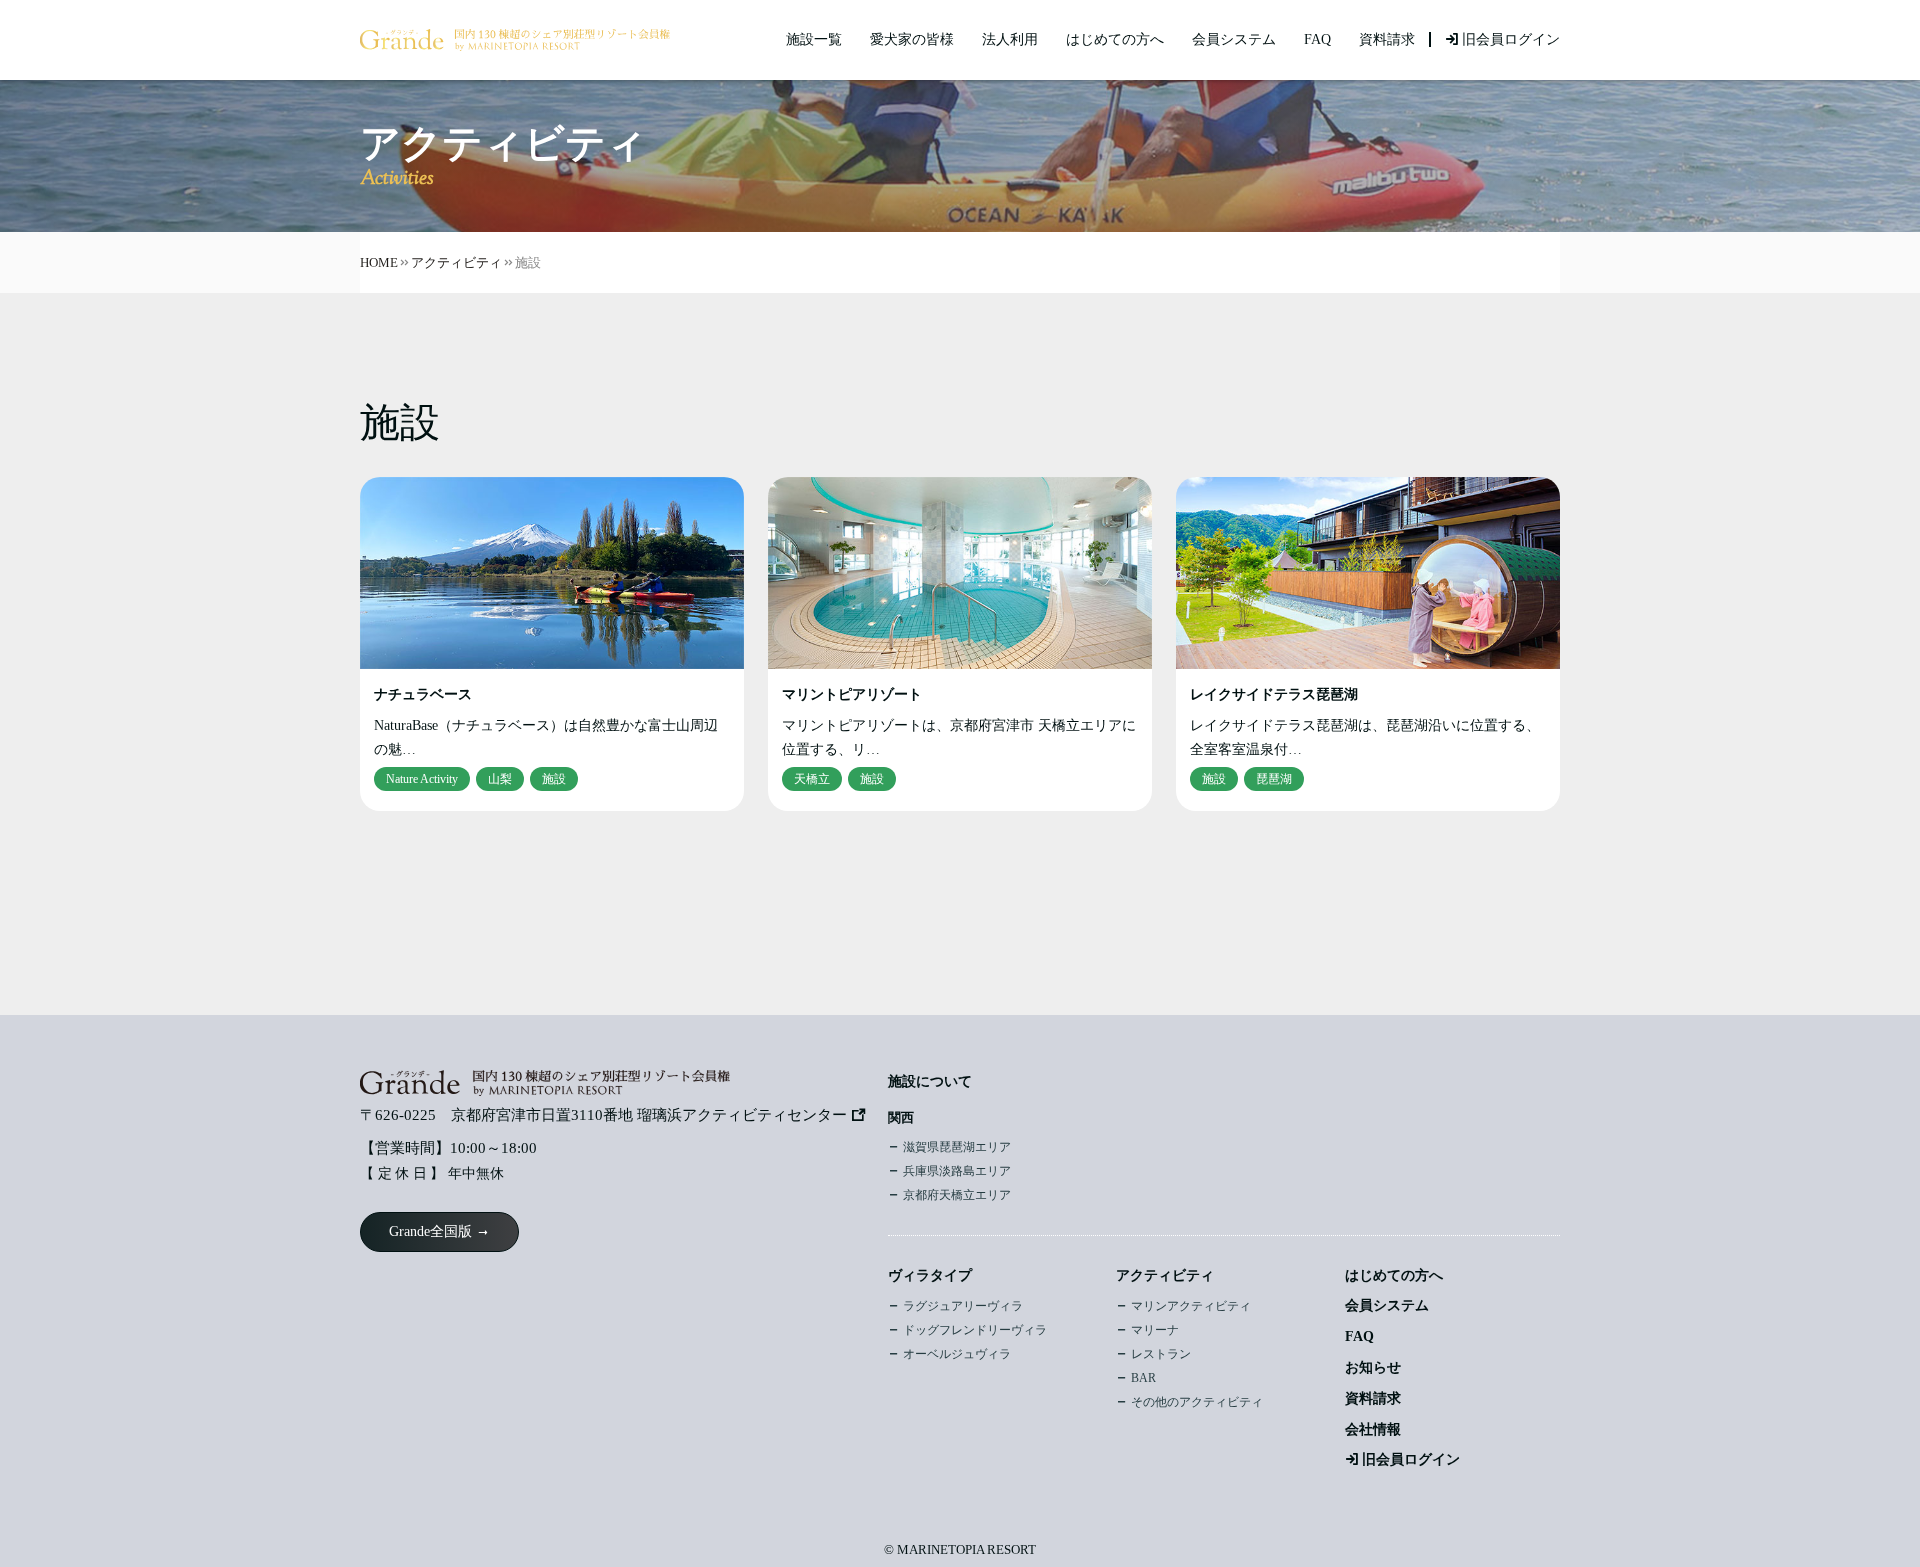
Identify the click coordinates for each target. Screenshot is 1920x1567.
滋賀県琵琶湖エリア (957, 1147)
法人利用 (1010, 39)
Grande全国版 (430, 1231)
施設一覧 (814, 39)
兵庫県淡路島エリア (957, 1171)
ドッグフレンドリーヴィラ (975, 1330)
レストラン (1161, 1354)
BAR (1143, 1378)
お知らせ (1373, 1367)
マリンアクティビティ (1191, 1306)
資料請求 (1387, 39)
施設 (554, 779)
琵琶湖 (1274, 779)
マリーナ (1155, 1330)
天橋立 (812, 779)
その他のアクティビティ (1197, 1402)
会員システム (1234, 39)
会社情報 (1373, 1429)
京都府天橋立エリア (957, 1195)
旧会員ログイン (1511, 39)
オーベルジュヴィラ (957, 1354)
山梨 (500, 779)
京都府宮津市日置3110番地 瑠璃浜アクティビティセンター (649, 1115)
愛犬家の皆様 (912, 39)
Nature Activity (422, 779)
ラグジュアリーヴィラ (963, 1306)
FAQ (1317, 39)
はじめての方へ (1115, 39)
